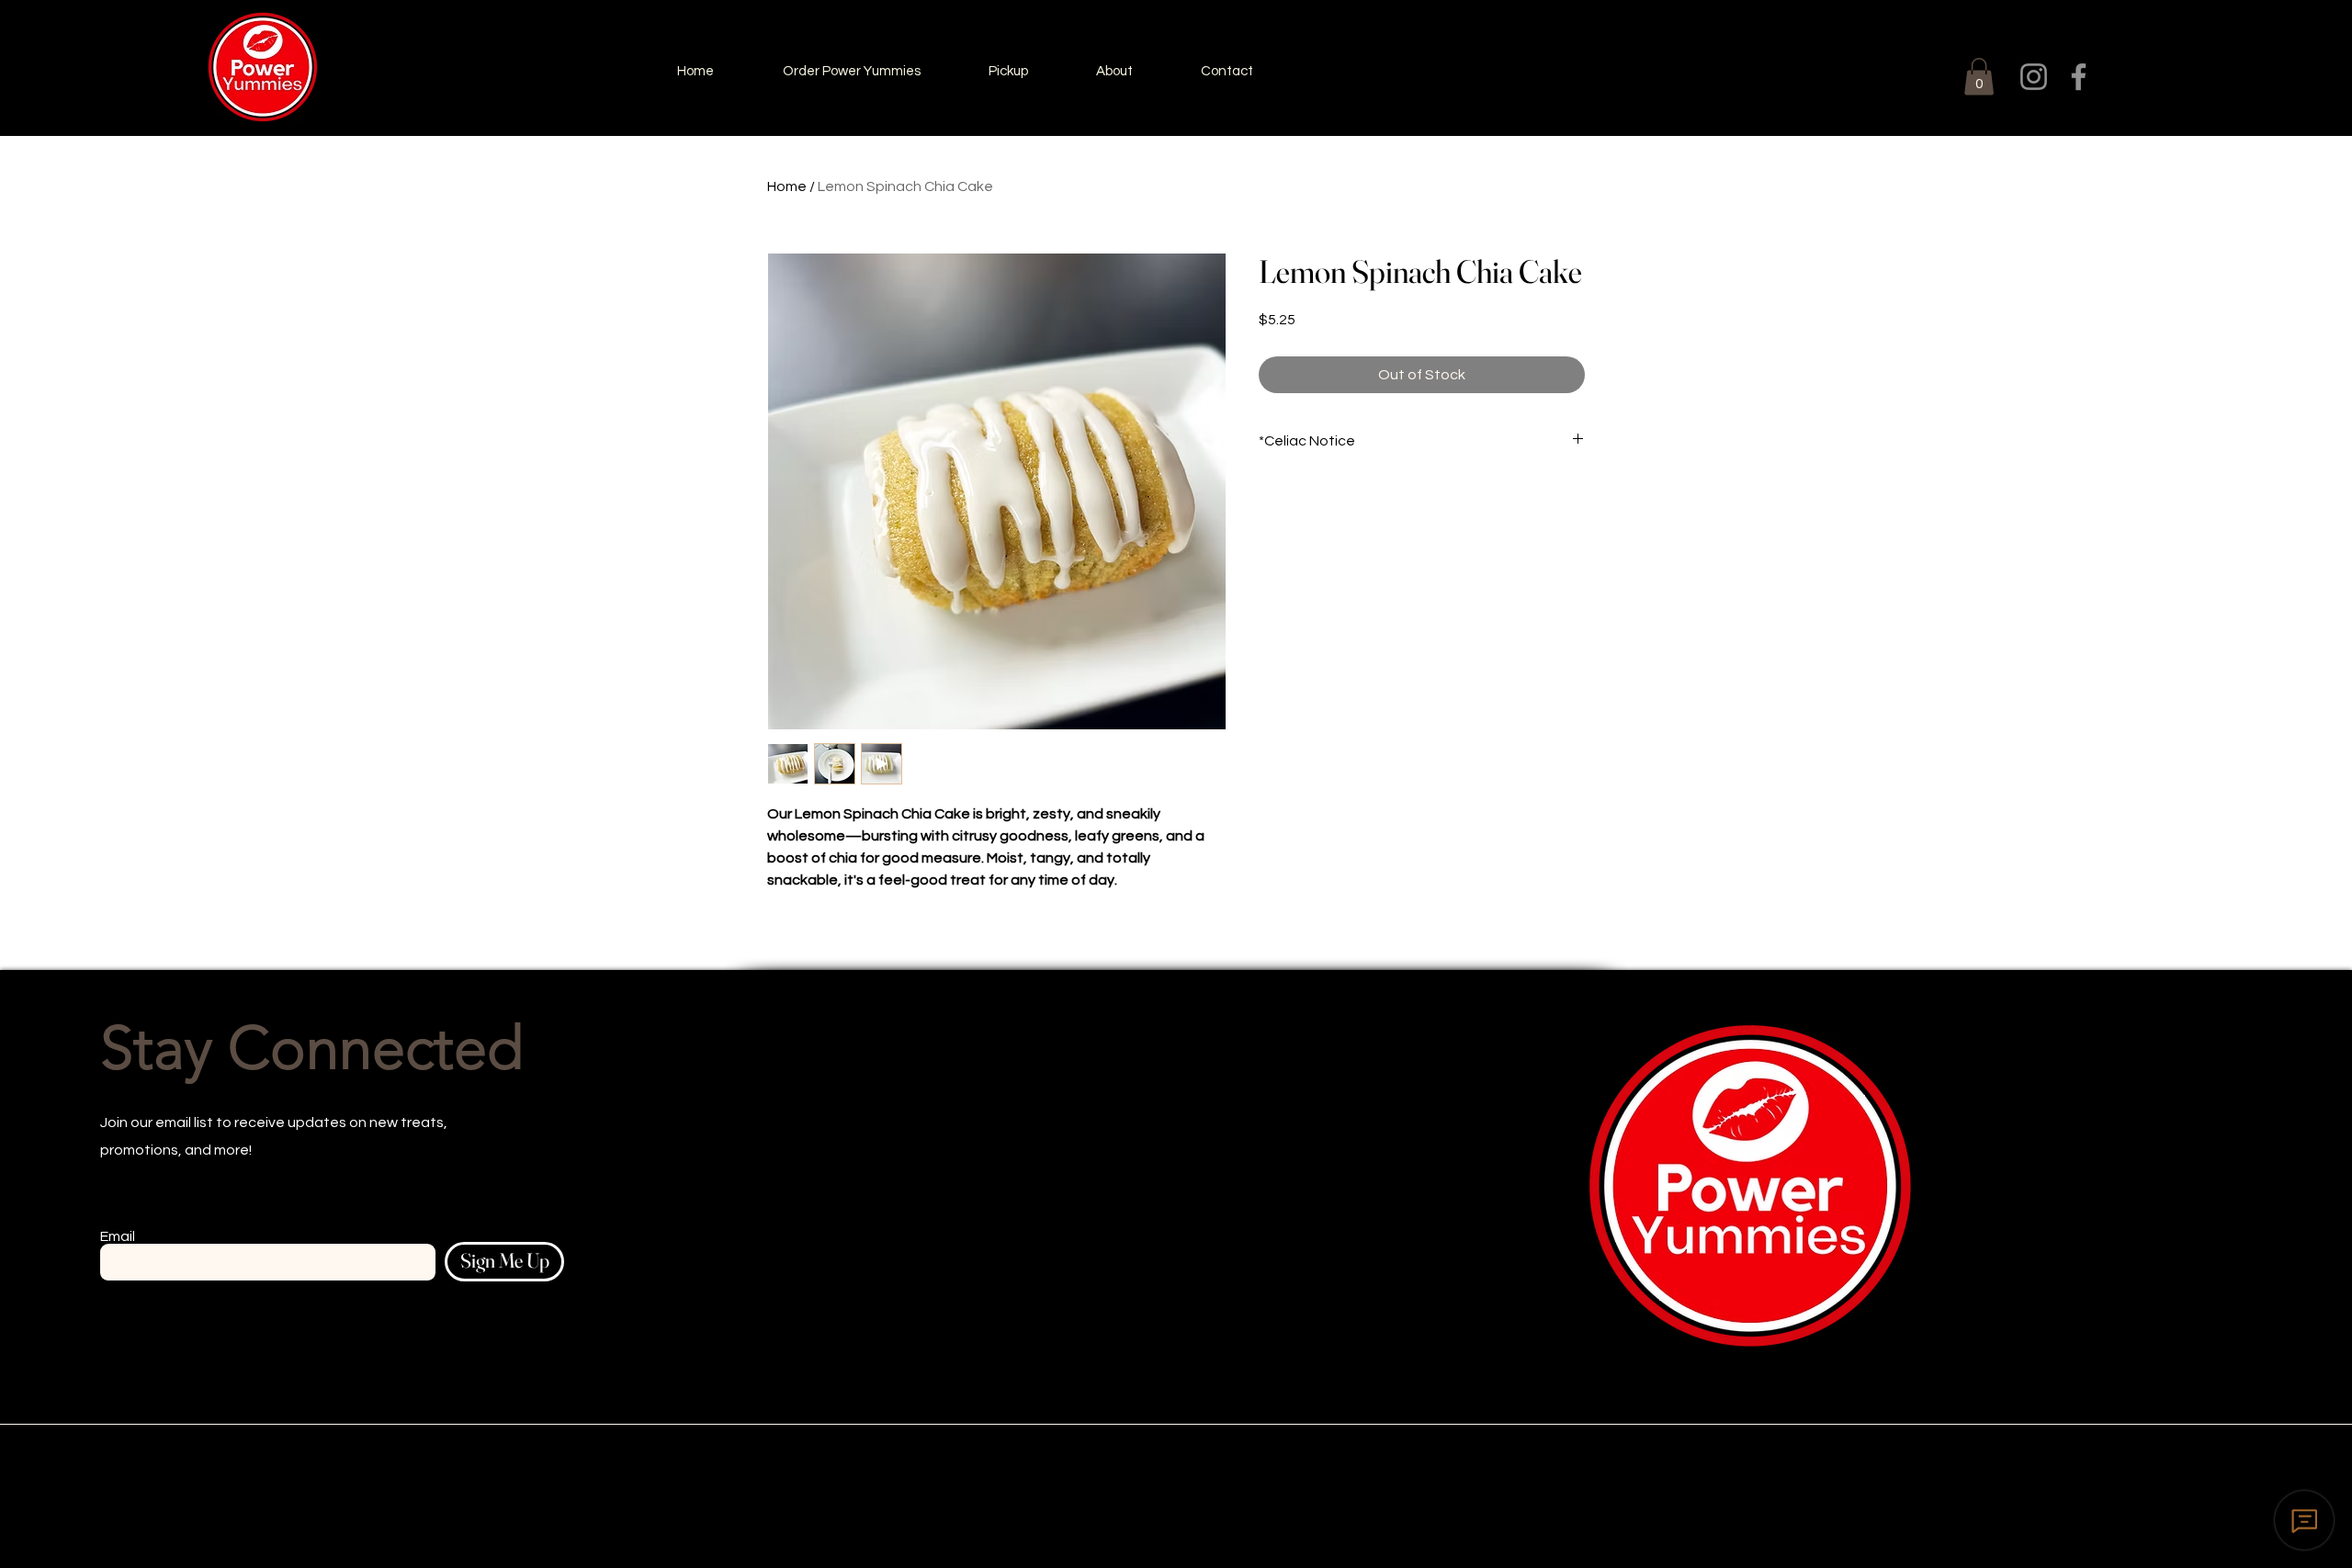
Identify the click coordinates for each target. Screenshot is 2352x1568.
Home (787, 186)
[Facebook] (2079, 77)
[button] (1979, 77)
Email (118, 1236)
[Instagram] (2034, 77)
